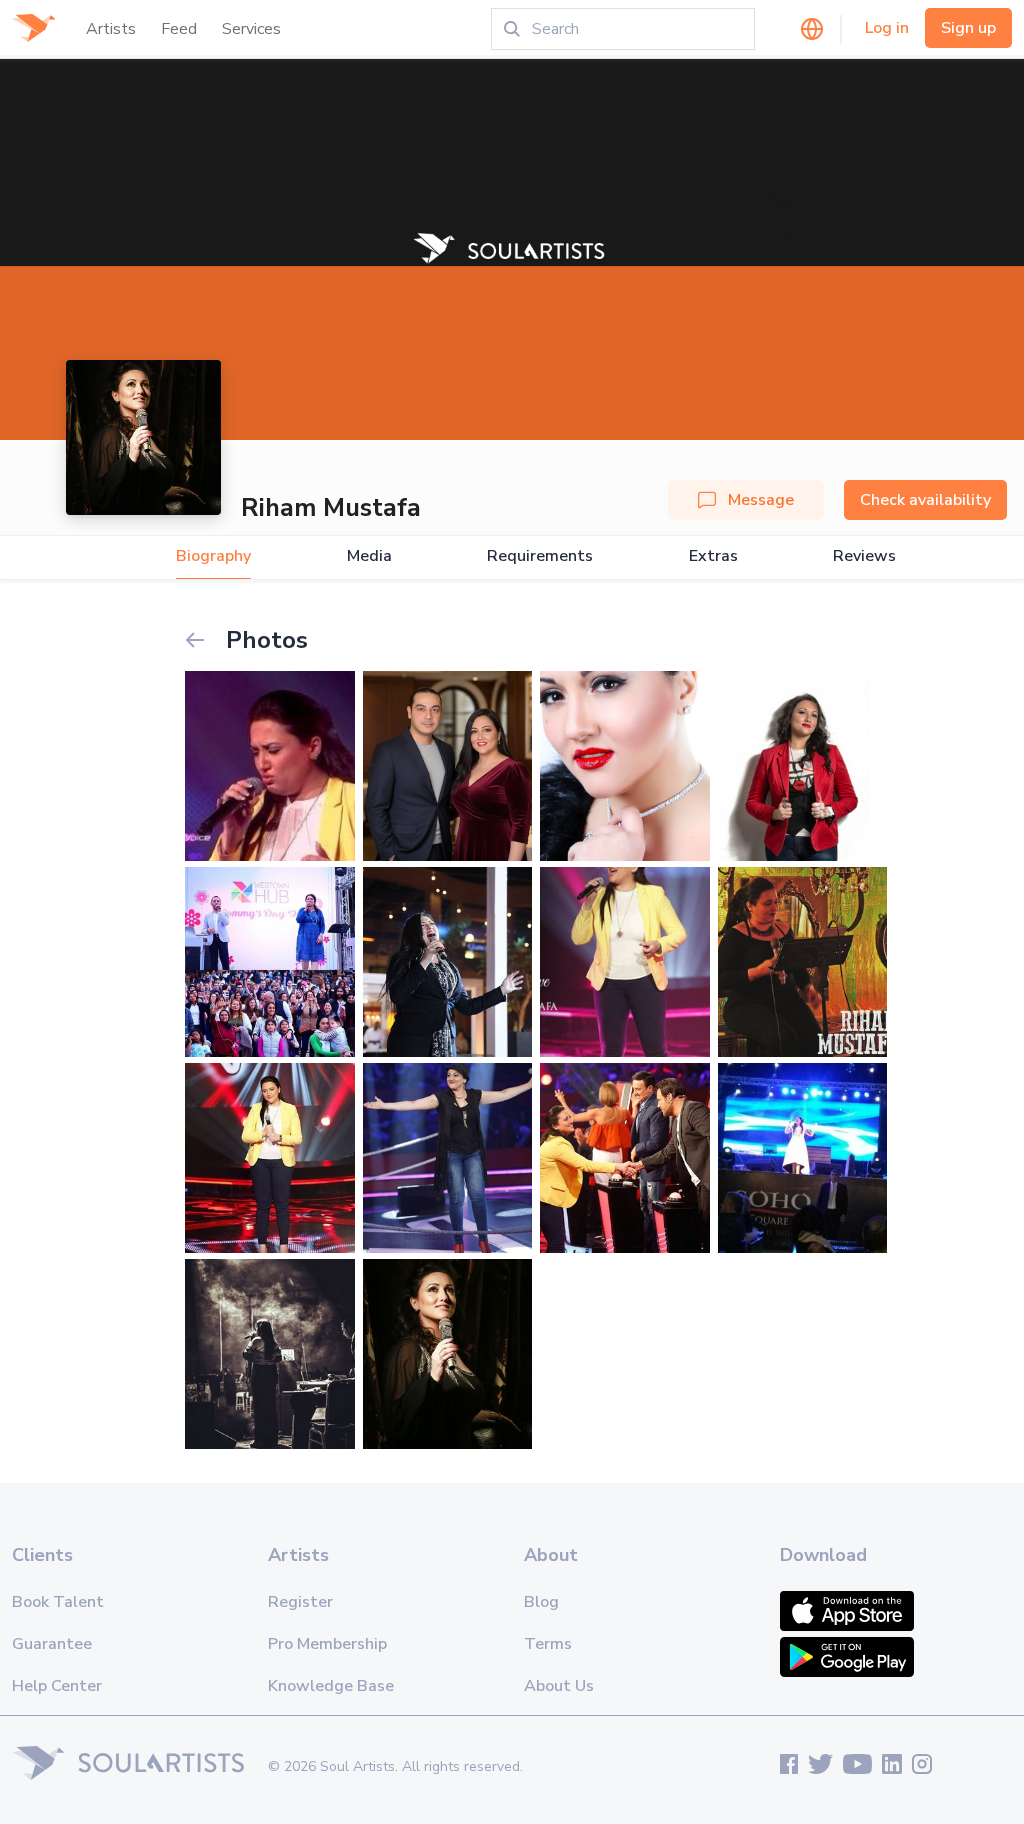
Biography (213, 556)
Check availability (925, 500)
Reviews (864, 556)
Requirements (540, 556)
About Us (559, 1686)
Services (251, 29)
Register (300, 1602)
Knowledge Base (331, 1686)
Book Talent (58, 1602)
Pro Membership (327, 1644)
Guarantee (52, 1644)
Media (369, 556)
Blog (541, 1602)
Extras (713, 556)
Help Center (57, 1686)
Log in (887, 28)
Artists (111, 29)
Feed (179, 29)
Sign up (968, 28)
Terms (548, 1644)
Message (761, 500)
